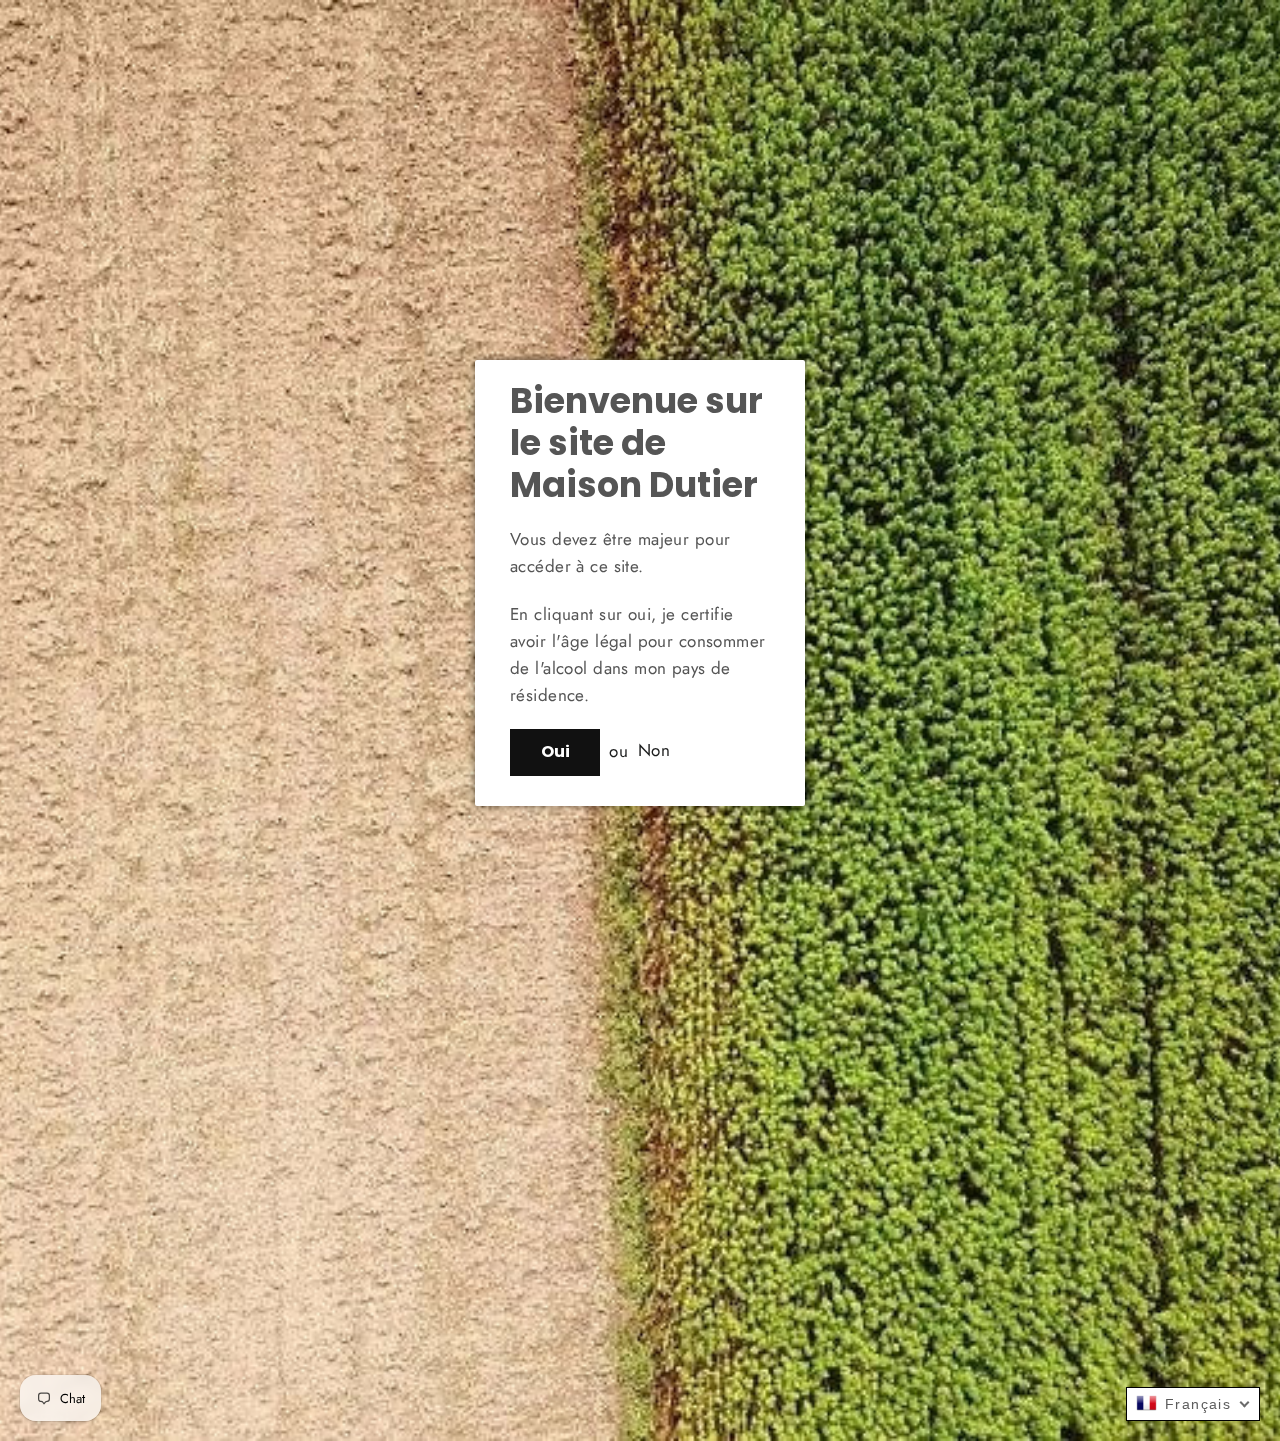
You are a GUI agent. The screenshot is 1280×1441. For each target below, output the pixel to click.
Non (654, 751)
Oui (555, 751)
